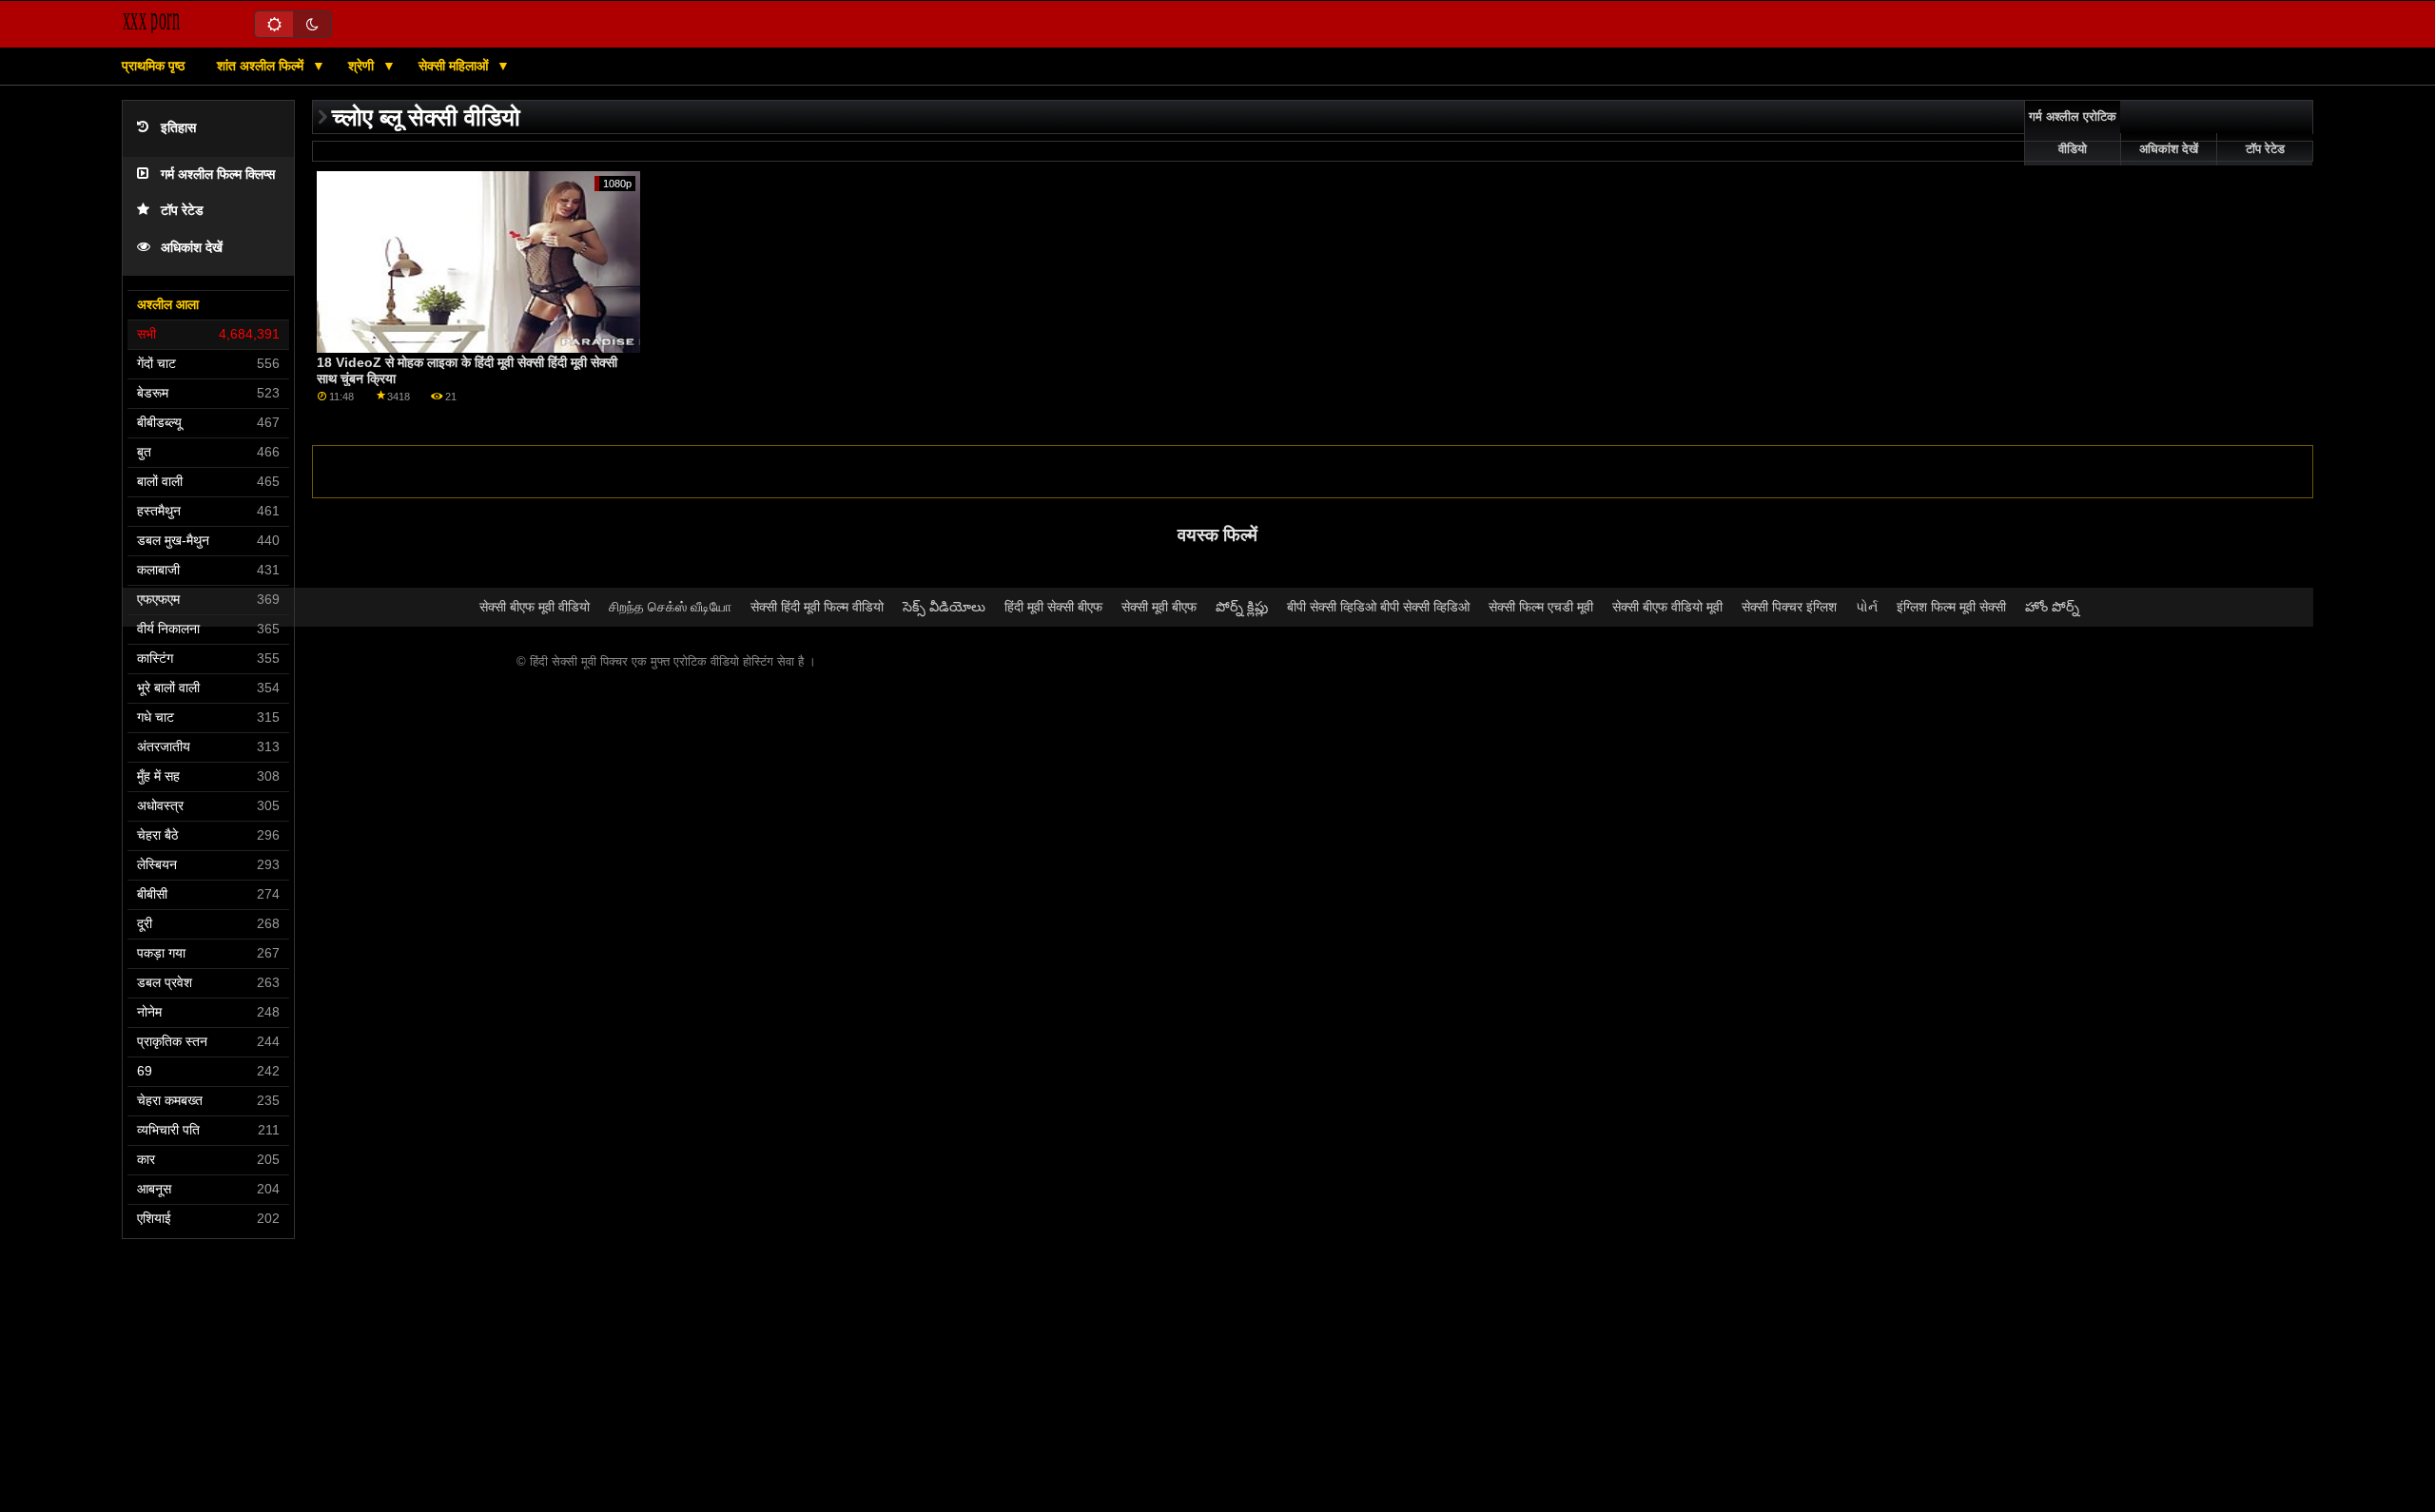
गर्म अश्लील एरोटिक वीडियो (2073, 133)
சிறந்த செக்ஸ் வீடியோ (670, 607)
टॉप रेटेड (182, 211)
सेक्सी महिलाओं (455, 66)
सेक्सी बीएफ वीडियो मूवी (1667, 607)
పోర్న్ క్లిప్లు (1242, 607)
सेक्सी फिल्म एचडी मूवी (1541, 607)
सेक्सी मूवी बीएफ (1159, 607)
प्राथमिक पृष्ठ (153, 66)
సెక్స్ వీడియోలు (944, 607)
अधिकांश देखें (192, 248)
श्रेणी (363, 66)
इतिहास (178, 128)
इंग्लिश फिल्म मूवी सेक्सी (1951, 607)
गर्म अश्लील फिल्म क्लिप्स (218, 174)
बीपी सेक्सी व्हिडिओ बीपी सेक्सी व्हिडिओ (1378, 607)
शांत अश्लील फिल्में (262, 66)
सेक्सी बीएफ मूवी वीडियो (535, 607)
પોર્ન (1867, 607)
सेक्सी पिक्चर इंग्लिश (1789, 607)
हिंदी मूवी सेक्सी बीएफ (1053, 607)
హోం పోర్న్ (2052, 607)
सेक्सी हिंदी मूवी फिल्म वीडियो (817, 607)
